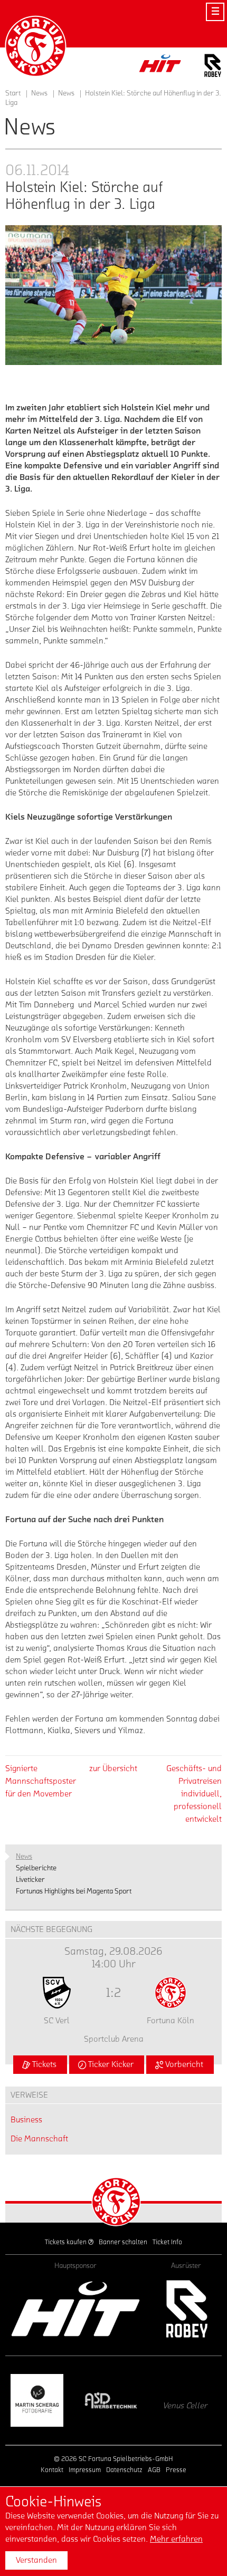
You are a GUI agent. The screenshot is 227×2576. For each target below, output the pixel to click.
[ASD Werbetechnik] (40, 2400)
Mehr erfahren (176, 2539)
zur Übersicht (113, 1768)
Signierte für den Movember (41, 1781)
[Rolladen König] (187, 2400)
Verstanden (36, 2560)
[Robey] (186, 2309)
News (66, 93)
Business (26, 2120)
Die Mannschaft (39, 2139)
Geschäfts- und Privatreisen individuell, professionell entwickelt (194, 1794)
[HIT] (75, 2309)
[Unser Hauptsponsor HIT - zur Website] (160, 66)
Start (13, 93)
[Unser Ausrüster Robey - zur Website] (213, 67)
